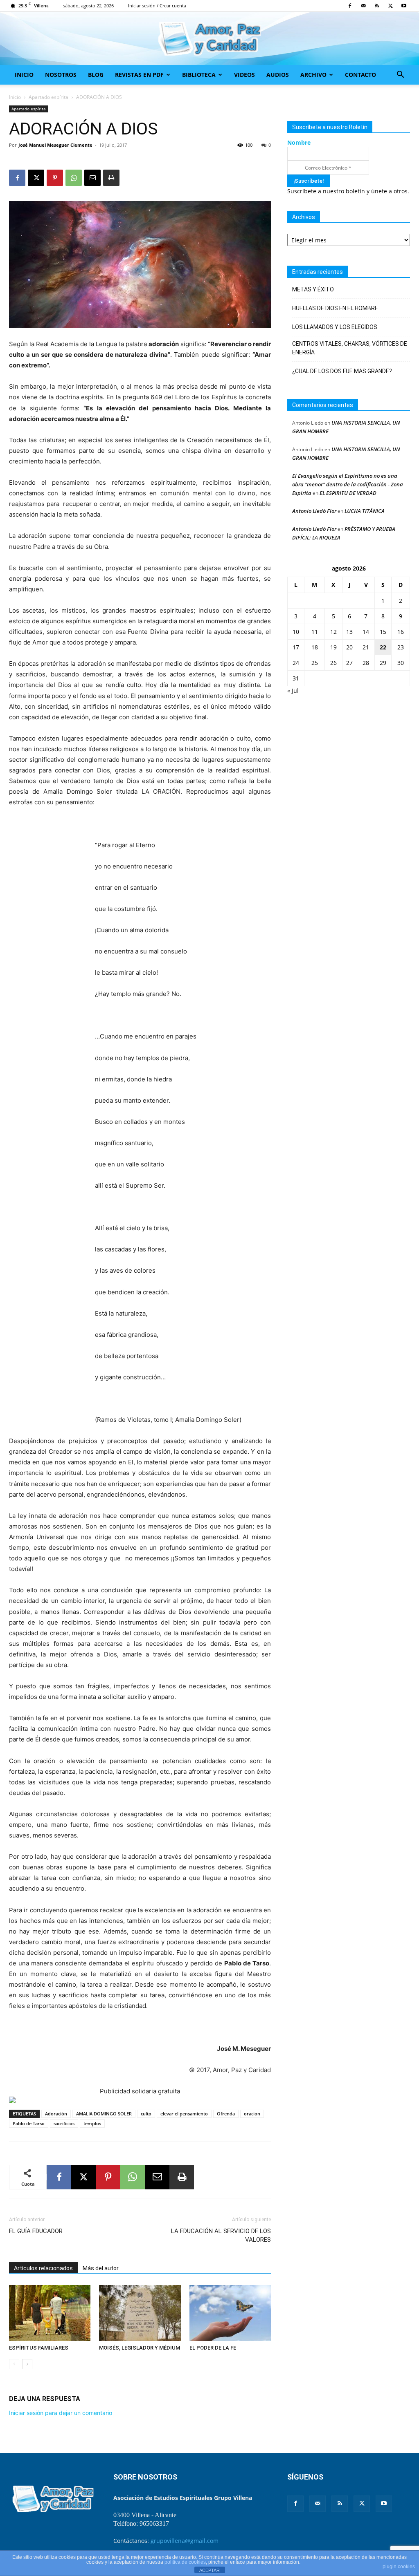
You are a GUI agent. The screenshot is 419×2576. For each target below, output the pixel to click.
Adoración (56, 2114)
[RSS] (377, 6)
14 (366, 632)
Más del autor (101, 2268)
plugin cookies (399, 2567)
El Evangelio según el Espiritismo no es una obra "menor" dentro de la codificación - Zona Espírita (348, 484)
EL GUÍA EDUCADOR (36, 2231)
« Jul (293, 690)
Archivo (313, 75)
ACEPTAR (209, 2570)
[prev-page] (14, 2364)
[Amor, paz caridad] (209, 39)
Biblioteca (199, 75)
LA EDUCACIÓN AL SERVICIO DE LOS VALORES (221, 2235)
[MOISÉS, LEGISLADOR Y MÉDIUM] (140, 2313)
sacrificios (64, 2123)
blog (96, 75)
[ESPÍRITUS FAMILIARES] (50, 2313)
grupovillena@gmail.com (185, 2541)
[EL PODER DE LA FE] (230, 2313)
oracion (252, 2114)
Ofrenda (226, 2114)
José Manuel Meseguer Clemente (55, 145)
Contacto (360, 75)
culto (146, 2114)
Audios (278, 75)
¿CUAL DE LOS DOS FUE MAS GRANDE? (342, 371)
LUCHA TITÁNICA (365, 511)
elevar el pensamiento (184, 2114)
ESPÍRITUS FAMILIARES (39, 2348)
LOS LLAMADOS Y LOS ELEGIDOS (335, 327)
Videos (244, 75)
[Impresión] (111, 178)
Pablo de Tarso (29, 2123)
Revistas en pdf (139, 75)
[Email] (92, 178)
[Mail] (363, 6)
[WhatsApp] (74, 178)
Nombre (299, 142)
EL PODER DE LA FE (213, 2348)
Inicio (24, 75)
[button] (400, 75)
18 (315, 647)
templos (92, 2123)
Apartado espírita (48, 97)
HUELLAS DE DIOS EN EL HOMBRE (335, 308)
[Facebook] (350, 6)
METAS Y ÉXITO (313, 289)
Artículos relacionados (43, 2268)
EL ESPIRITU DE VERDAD (348, 493)
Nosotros (61, 75)
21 (366, 647)
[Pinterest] (55, 178)
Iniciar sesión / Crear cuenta (157, 6)
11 (315, 632)
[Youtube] (404, 6)
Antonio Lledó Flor (314, 511)
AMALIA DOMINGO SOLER (104, 2114)
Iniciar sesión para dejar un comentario (61, 2413)
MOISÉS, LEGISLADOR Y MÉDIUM (140, 2348)
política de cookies (185, 2562)
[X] (390, 6)
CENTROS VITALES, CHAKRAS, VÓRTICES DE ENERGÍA (350, 348)
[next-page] (27, 2364)
